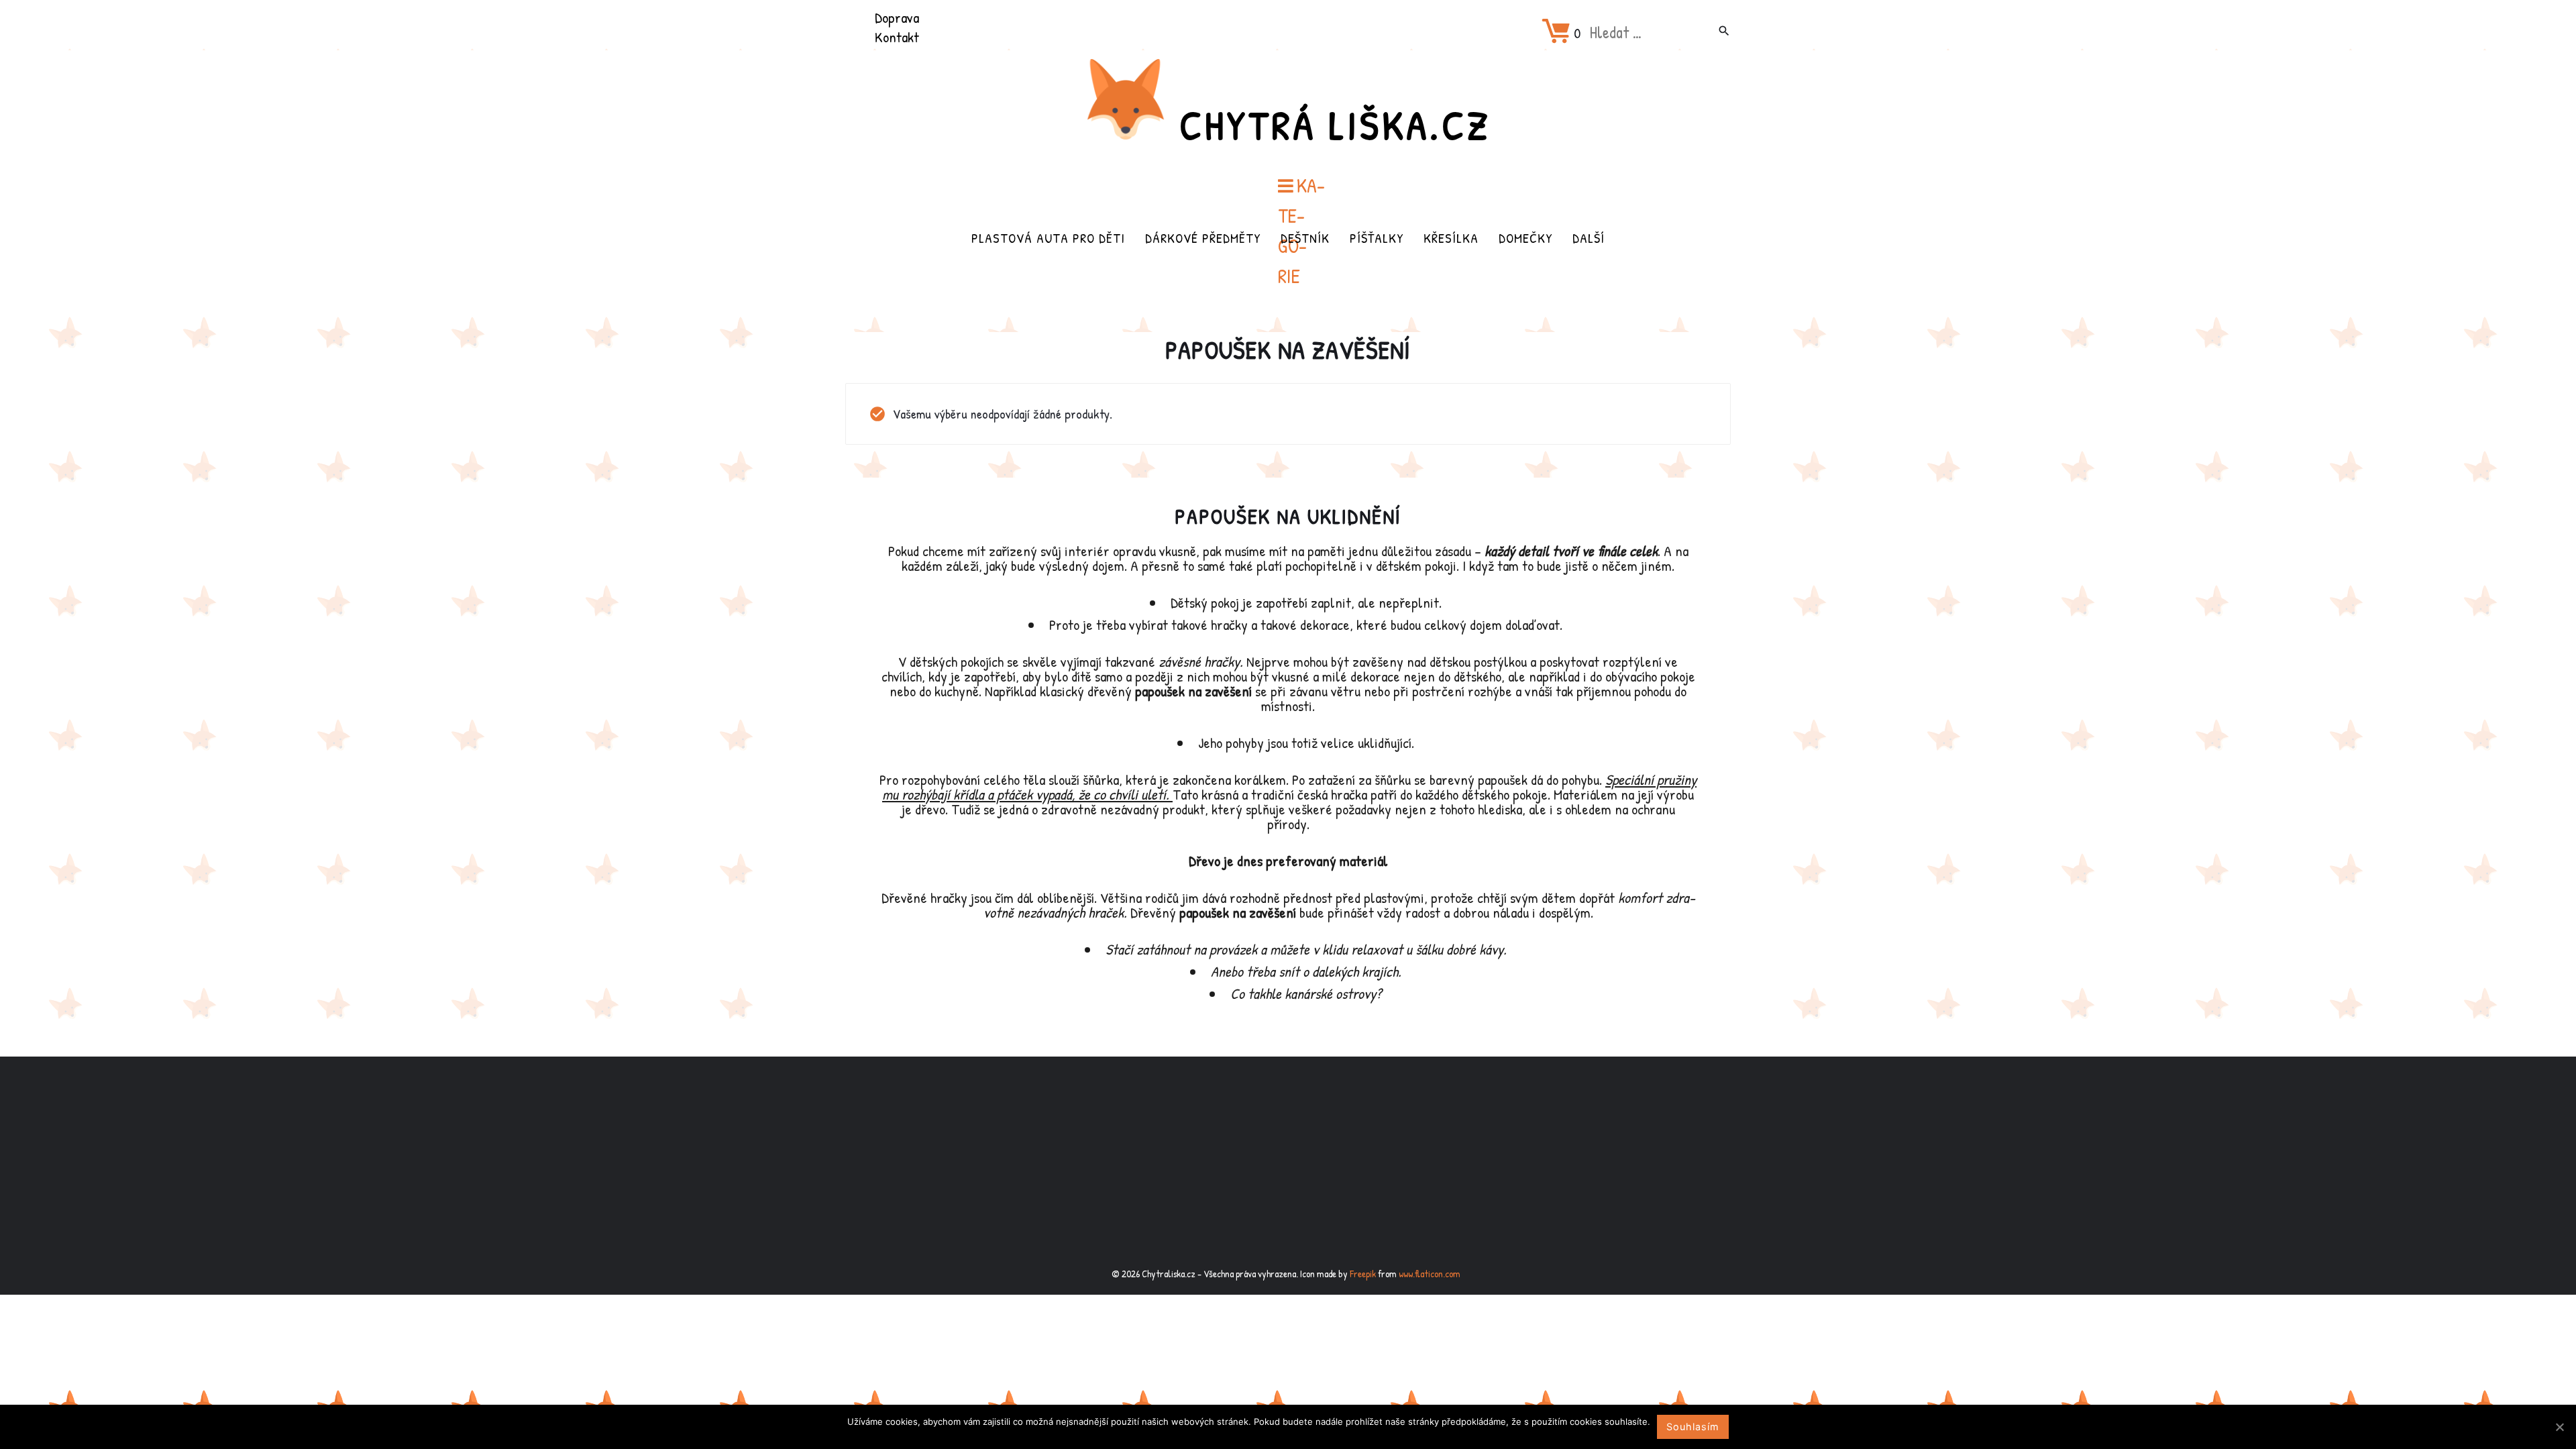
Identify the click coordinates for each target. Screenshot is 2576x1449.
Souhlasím (1693, 1427)
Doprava (897, 17)
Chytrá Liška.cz (1335, 125)
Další (1589, 238)
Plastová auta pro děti (1048, 238)
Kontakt (897, 37)
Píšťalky (1377, 238)
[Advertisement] (1288, 1163)
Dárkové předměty (1203, 238)
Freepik (1363, 1274)
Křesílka (1451, 238)
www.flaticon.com (1430, 1274)
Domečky (1525, 238)
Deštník (1305, 238)
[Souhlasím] (2559, 1427)
